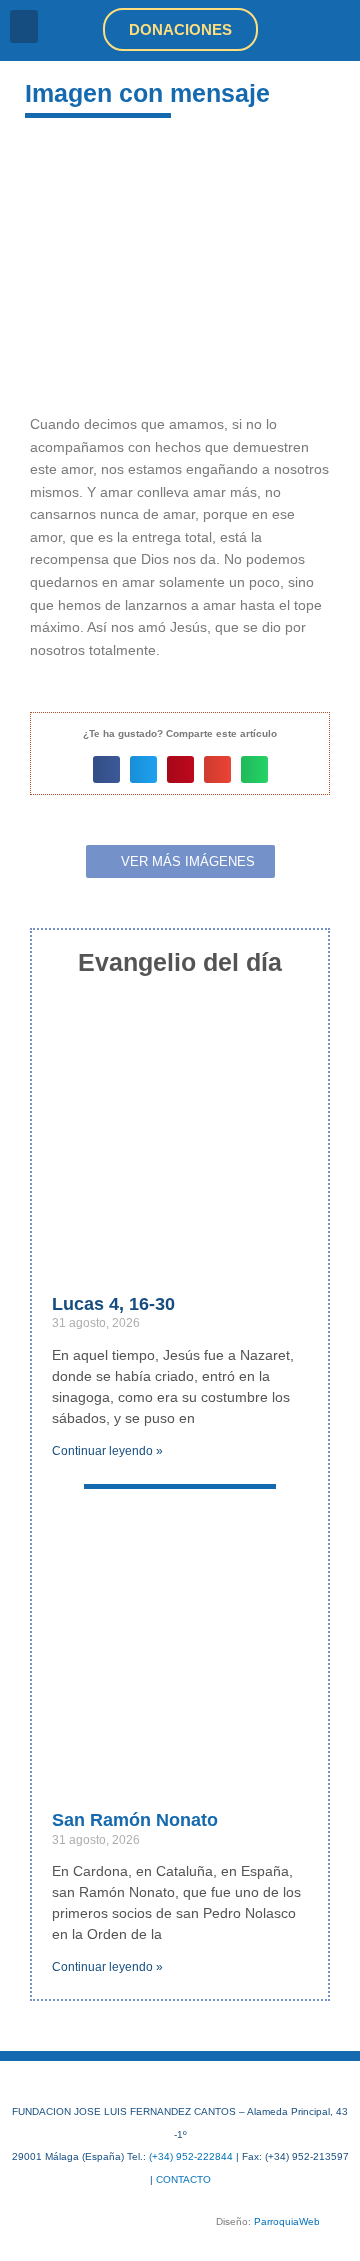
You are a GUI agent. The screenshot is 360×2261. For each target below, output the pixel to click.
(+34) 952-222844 (191, 2156)
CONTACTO (183, 2179)
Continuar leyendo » (107, 1451)
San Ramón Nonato (135, 1820)
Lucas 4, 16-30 (113, 1304)
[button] (24, 26)
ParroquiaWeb (287, 2221)
